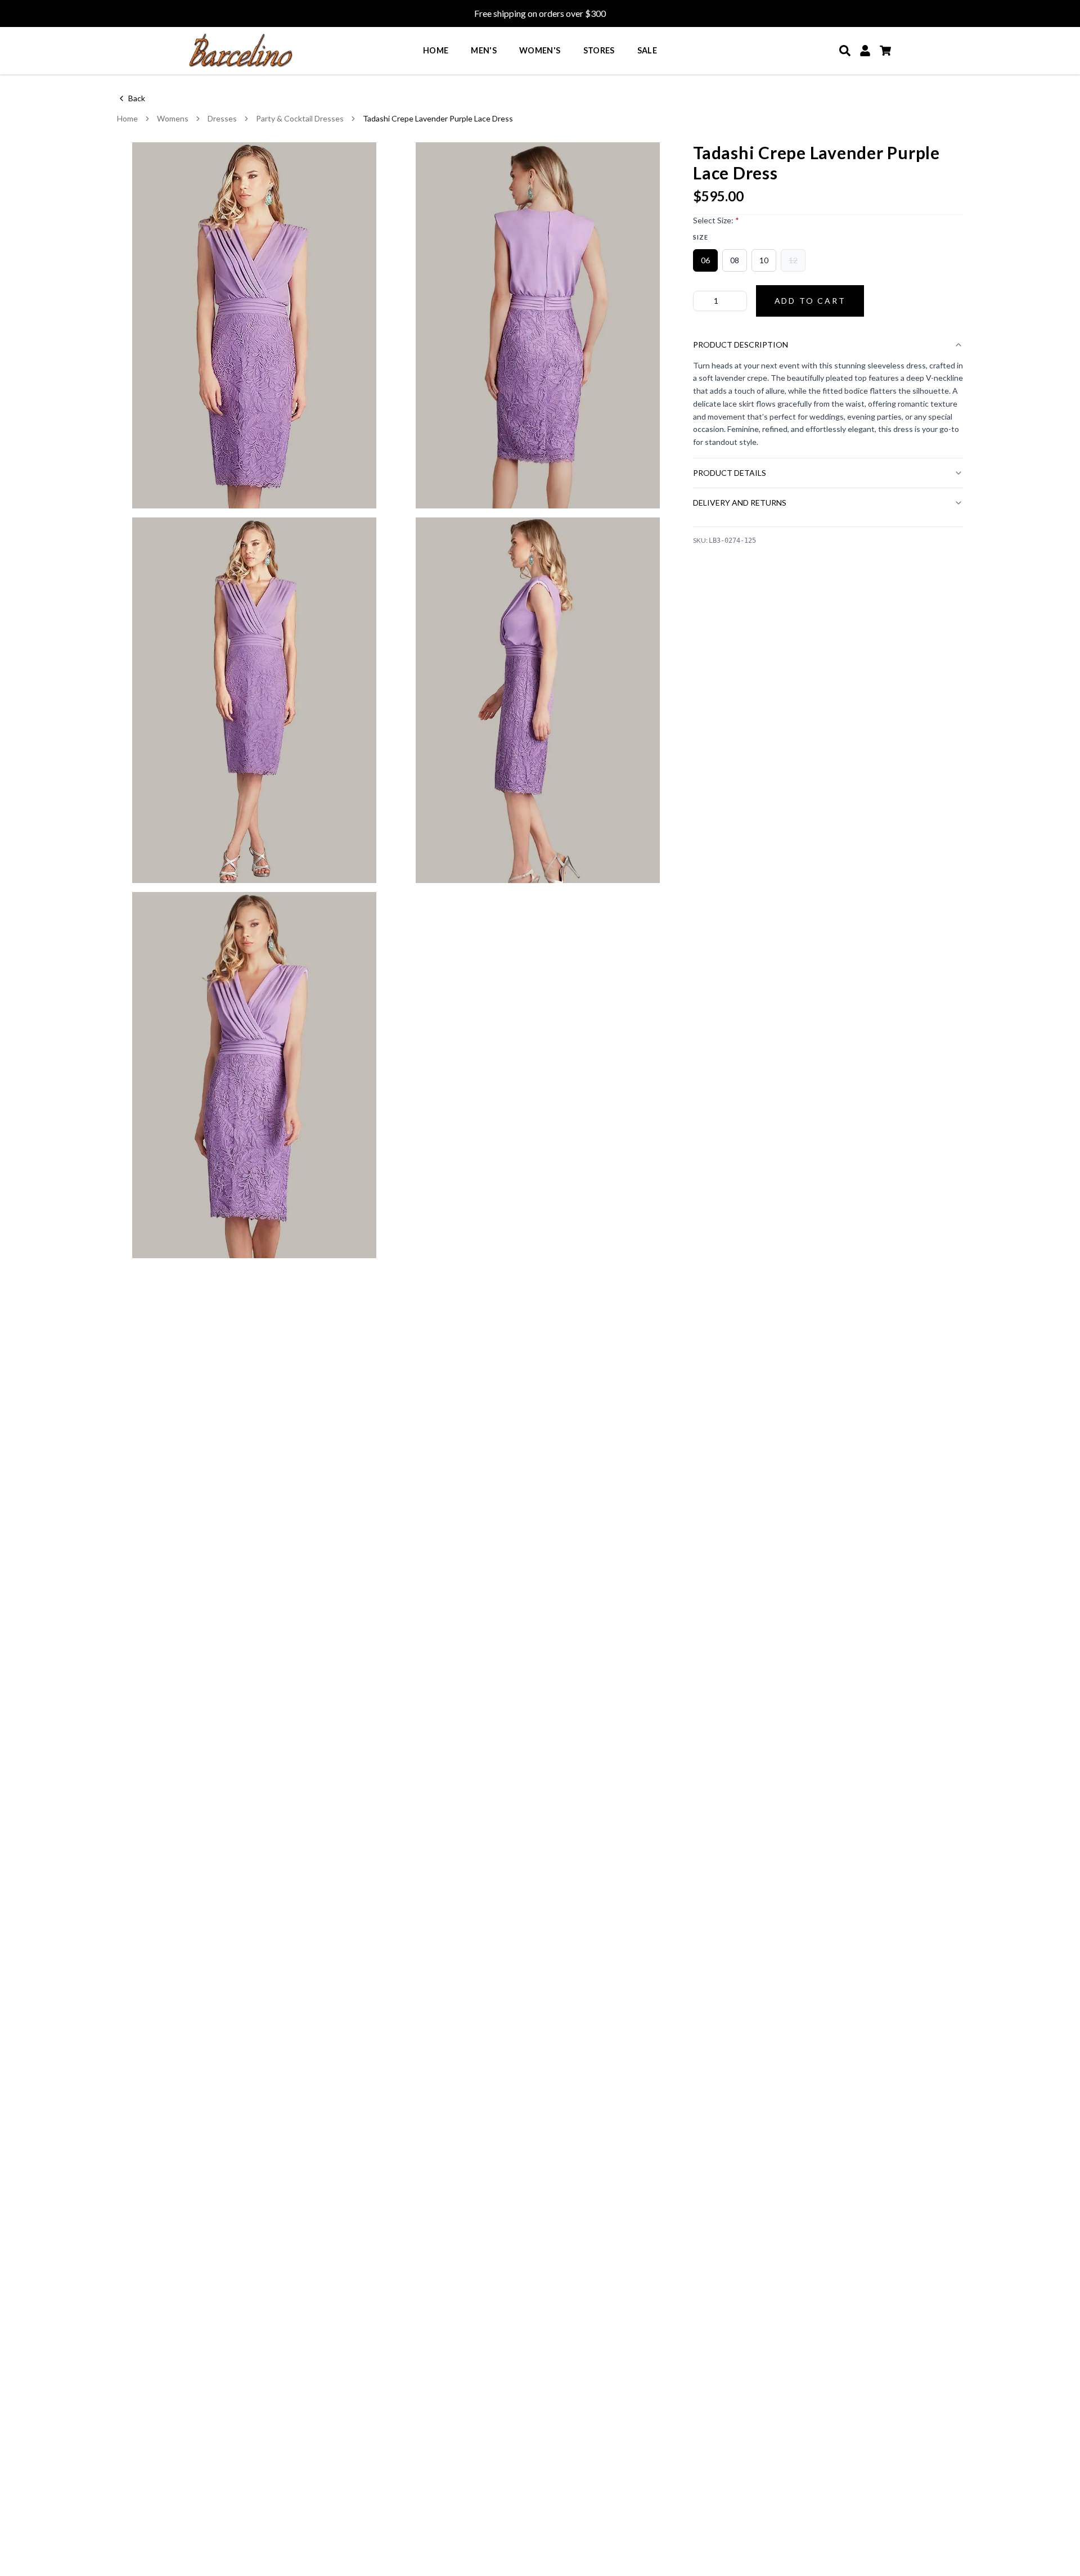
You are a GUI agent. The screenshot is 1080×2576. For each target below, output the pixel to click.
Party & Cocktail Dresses (300, 118)
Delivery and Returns (740, 503)
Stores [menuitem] (599, 50)
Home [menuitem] (436, 50)
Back (137, 98)
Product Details (730, 473)
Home (127, 118)
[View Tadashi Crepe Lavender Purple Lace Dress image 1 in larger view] (254, 325)
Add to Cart (810, 301)
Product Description (741, 344)
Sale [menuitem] (647, 50)
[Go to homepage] (241, 51)
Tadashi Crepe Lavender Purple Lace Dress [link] (438, 118)
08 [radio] (735, 260)
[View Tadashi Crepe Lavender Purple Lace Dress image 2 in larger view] (538, 325)
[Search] (845, 51)
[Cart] (885, 51)
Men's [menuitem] (484, 50)
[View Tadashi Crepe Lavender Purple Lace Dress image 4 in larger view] (538, 701)
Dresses (222, 118)
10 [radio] (764, 260)
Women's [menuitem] (540, 50)
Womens (173, 118)
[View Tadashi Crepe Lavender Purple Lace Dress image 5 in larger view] (254, 1075)
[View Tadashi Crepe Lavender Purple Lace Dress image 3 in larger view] (254, 701)
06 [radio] (705, 260)
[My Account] (865, 51)
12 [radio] (793, 260)
